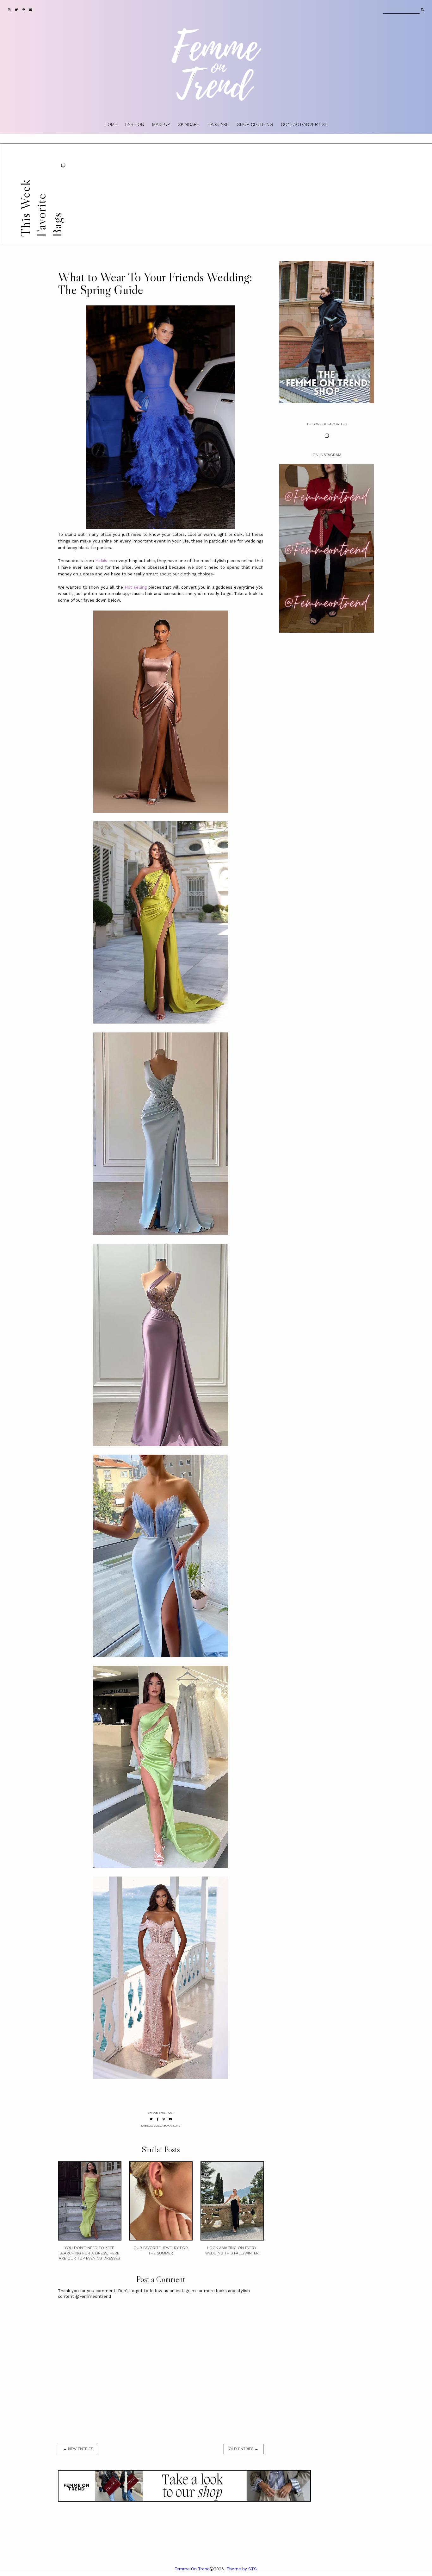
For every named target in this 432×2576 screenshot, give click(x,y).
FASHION (135, 124)
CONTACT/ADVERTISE (304, 124)
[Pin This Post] (164, 2119)
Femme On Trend (192, 2569)
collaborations (167, 2125)
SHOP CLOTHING (255, 124)
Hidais (101, 561)
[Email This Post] (170, 2119)
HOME (111, 124)
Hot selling (136, 587)
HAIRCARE (218, 124)
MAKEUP (161, 124)
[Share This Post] (158, 2119)
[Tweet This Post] (151, 2119)
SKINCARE (189, 124)
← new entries (78, 2449)
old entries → (244, 2449)
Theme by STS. (242, 2569)
